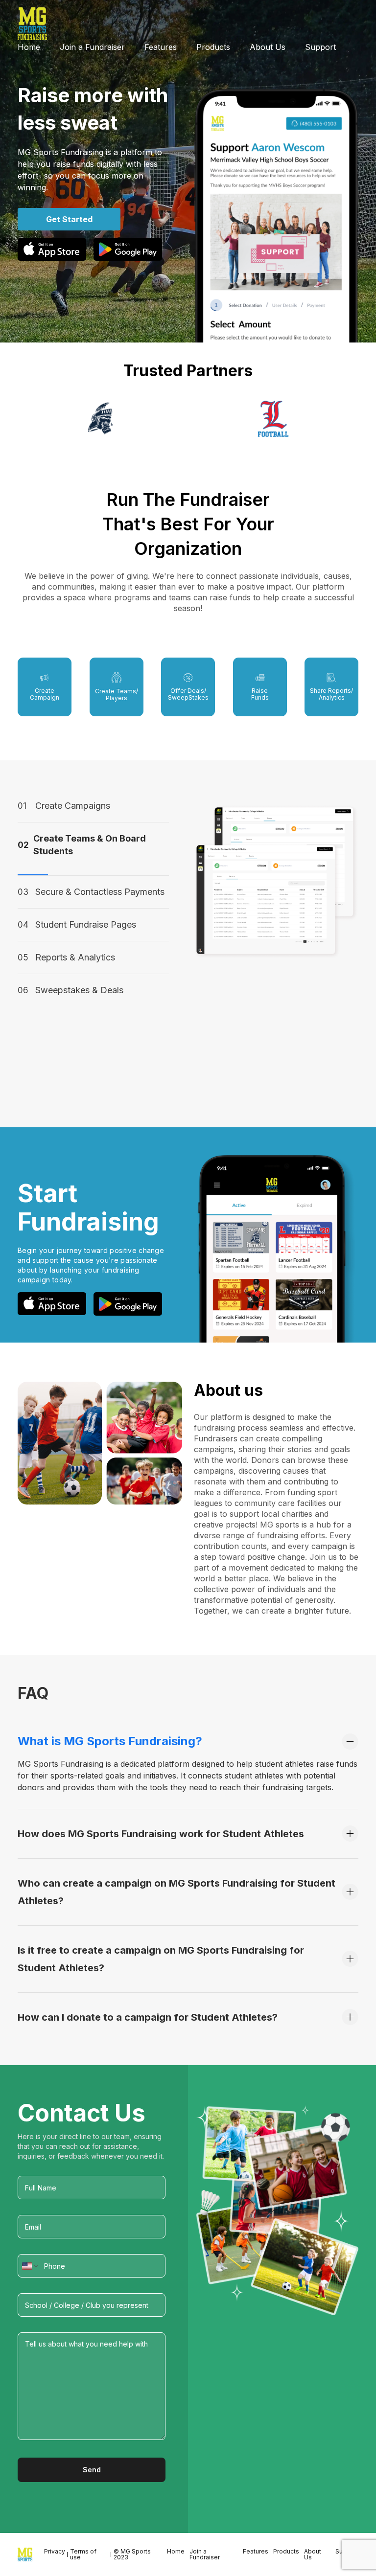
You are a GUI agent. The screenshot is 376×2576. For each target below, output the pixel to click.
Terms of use (83, 2554)
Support (320, 47)
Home (29, 47)
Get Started (69, 219)
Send (92, 2470)
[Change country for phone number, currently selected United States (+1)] (29, 2266)
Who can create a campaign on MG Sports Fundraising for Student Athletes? (176, 1892)
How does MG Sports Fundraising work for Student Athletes (161, 1834)
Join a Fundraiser (92, 47)
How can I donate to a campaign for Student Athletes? (148, 2017)
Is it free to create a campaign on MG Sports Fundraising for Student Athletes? (161, 1959)
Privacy (55, 2551)
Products (213, 47)
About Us (268, 47)
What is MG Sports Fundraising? (110, 1741)
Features (161, 47)
